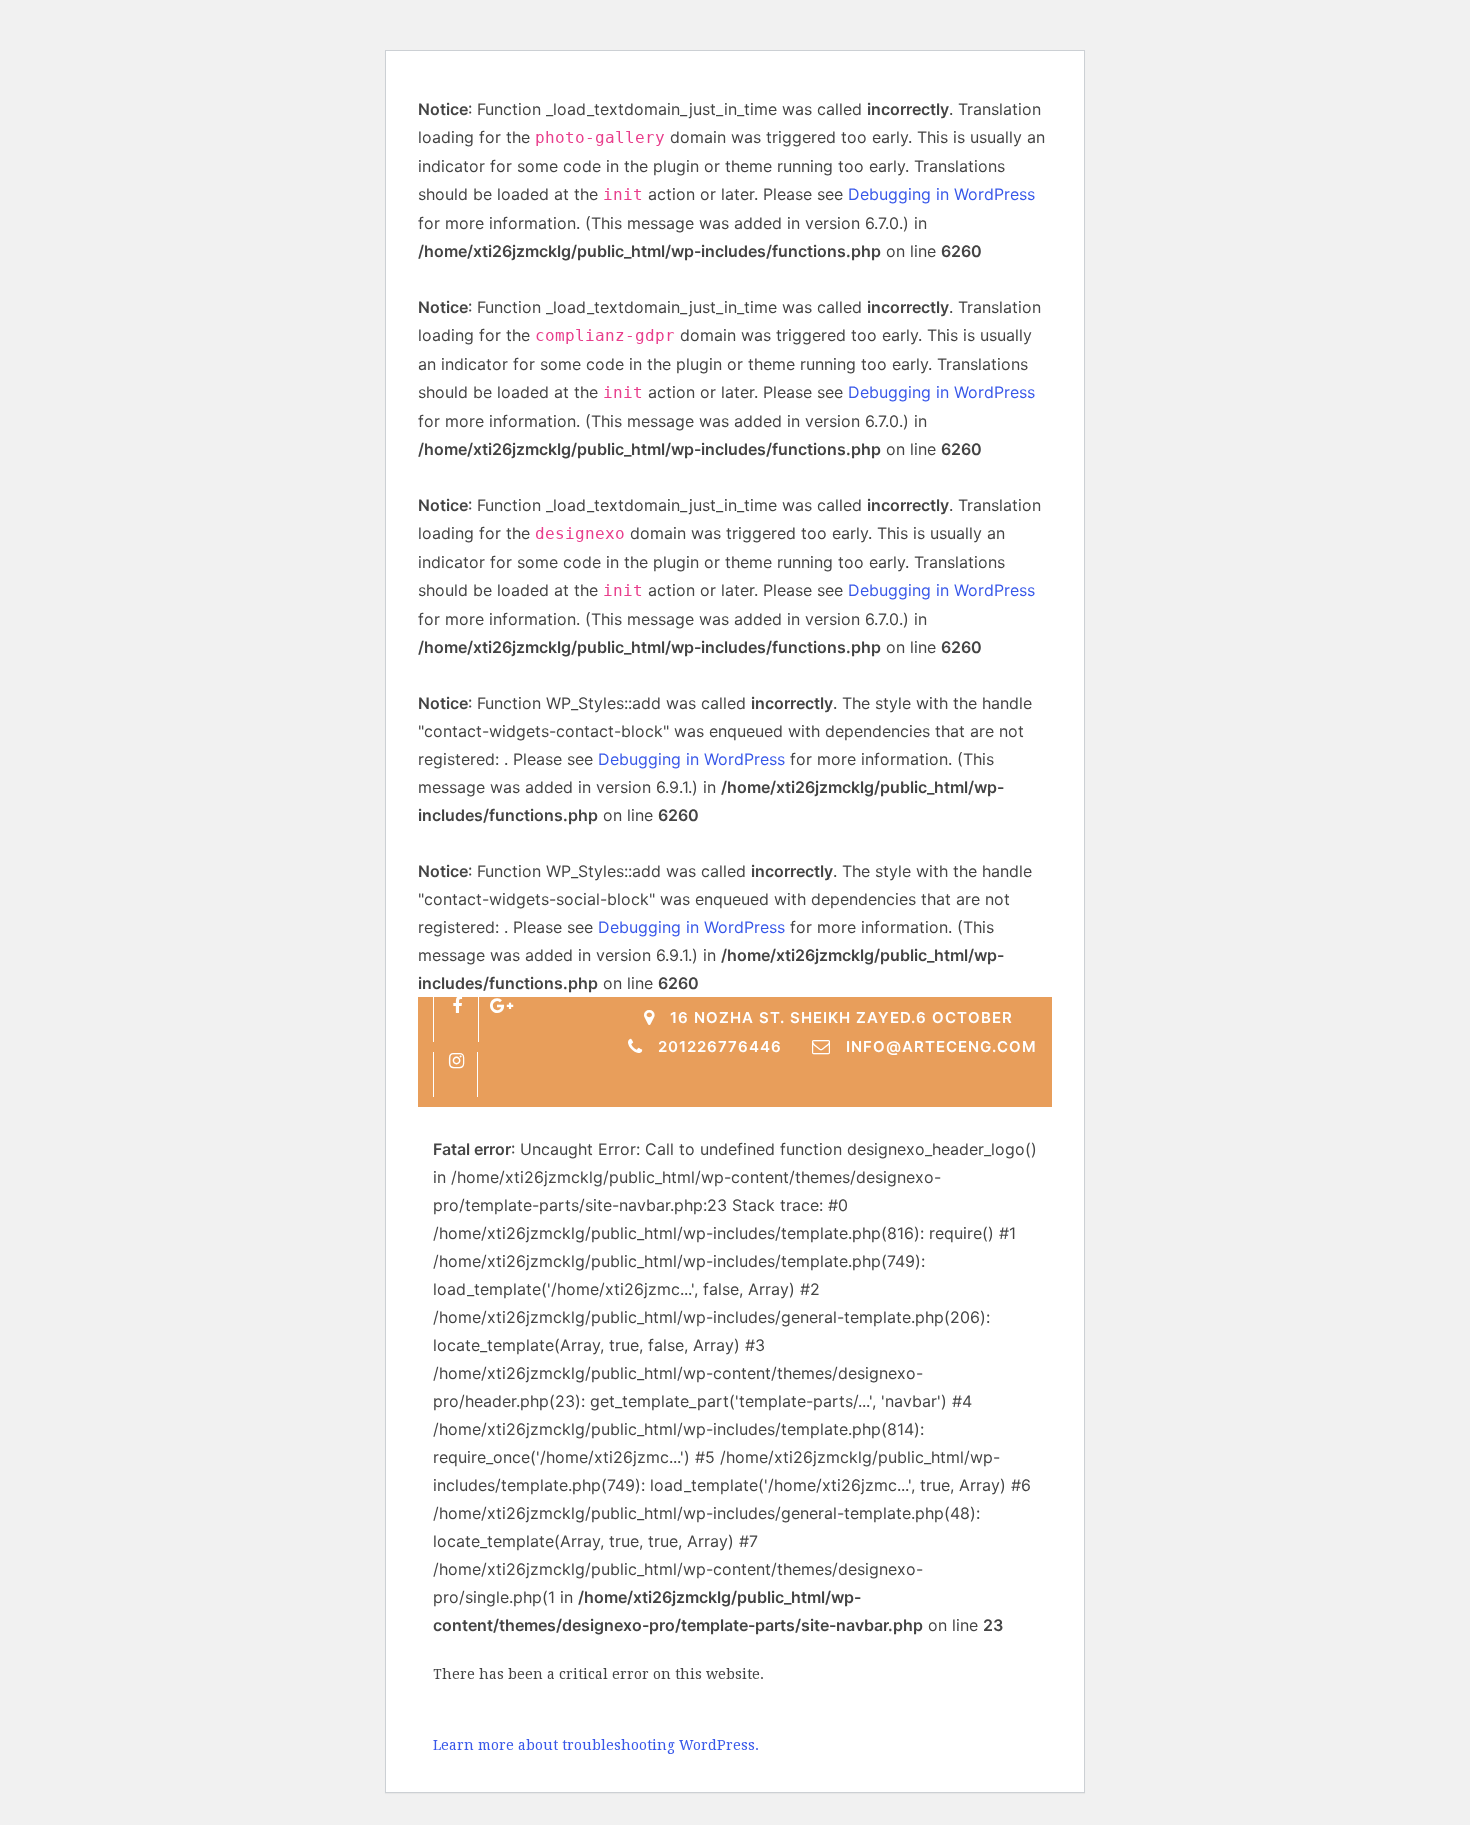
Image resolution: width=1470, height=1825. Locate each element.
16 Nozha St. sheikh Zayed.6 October (841, 1017)
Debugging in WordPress (941, 194)
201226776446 (720, 1046)
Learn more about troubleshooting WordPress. (596, 1745)
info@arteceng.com (941, 1046)
